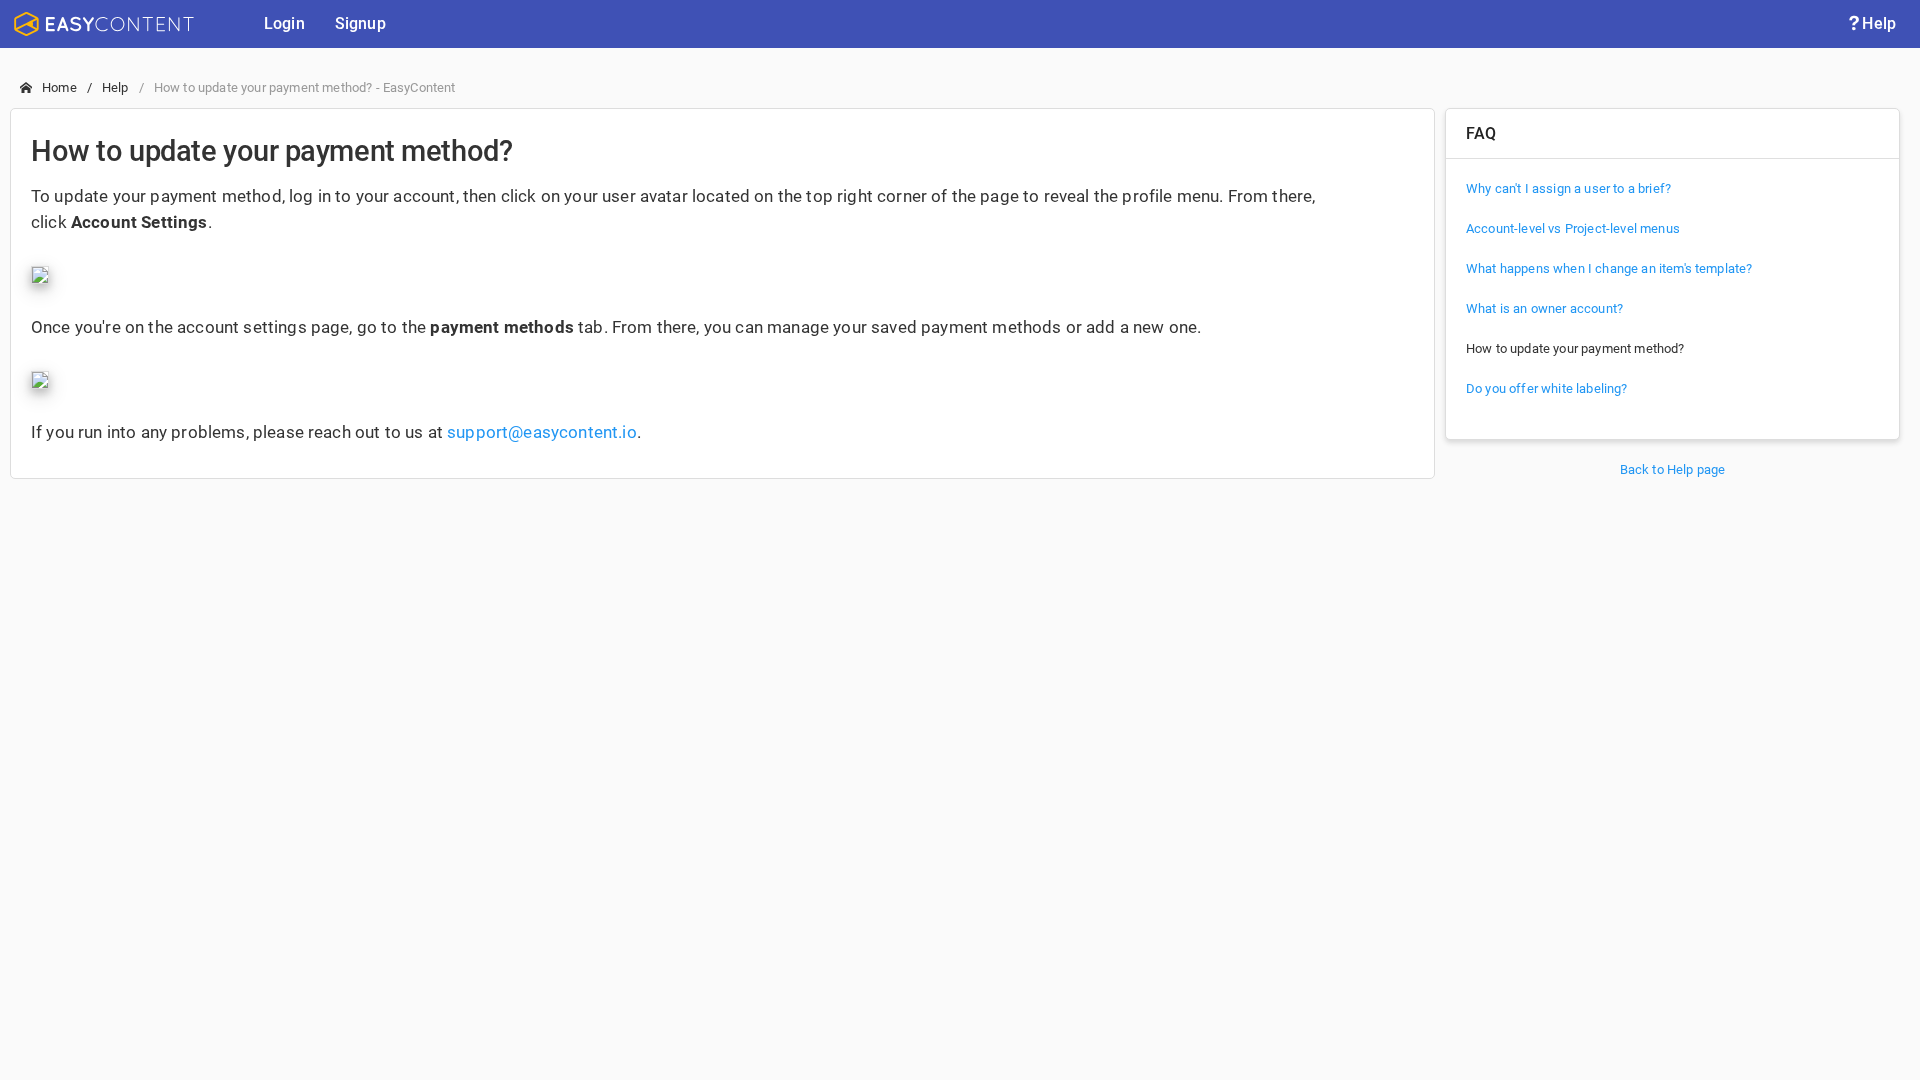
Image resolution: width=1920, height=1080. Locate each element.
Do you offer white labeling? (1547, 388)
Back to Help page (1673, 469)
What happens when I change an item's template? (1609, 268)
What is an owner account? (1544, 308)
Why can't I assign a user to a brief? (1568, 188)
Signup (360, 23)
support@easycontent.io (542, 432)
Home (59, 87)
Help (1879, 23)
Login (284, 23)
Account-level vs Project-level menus (1573, 228)
